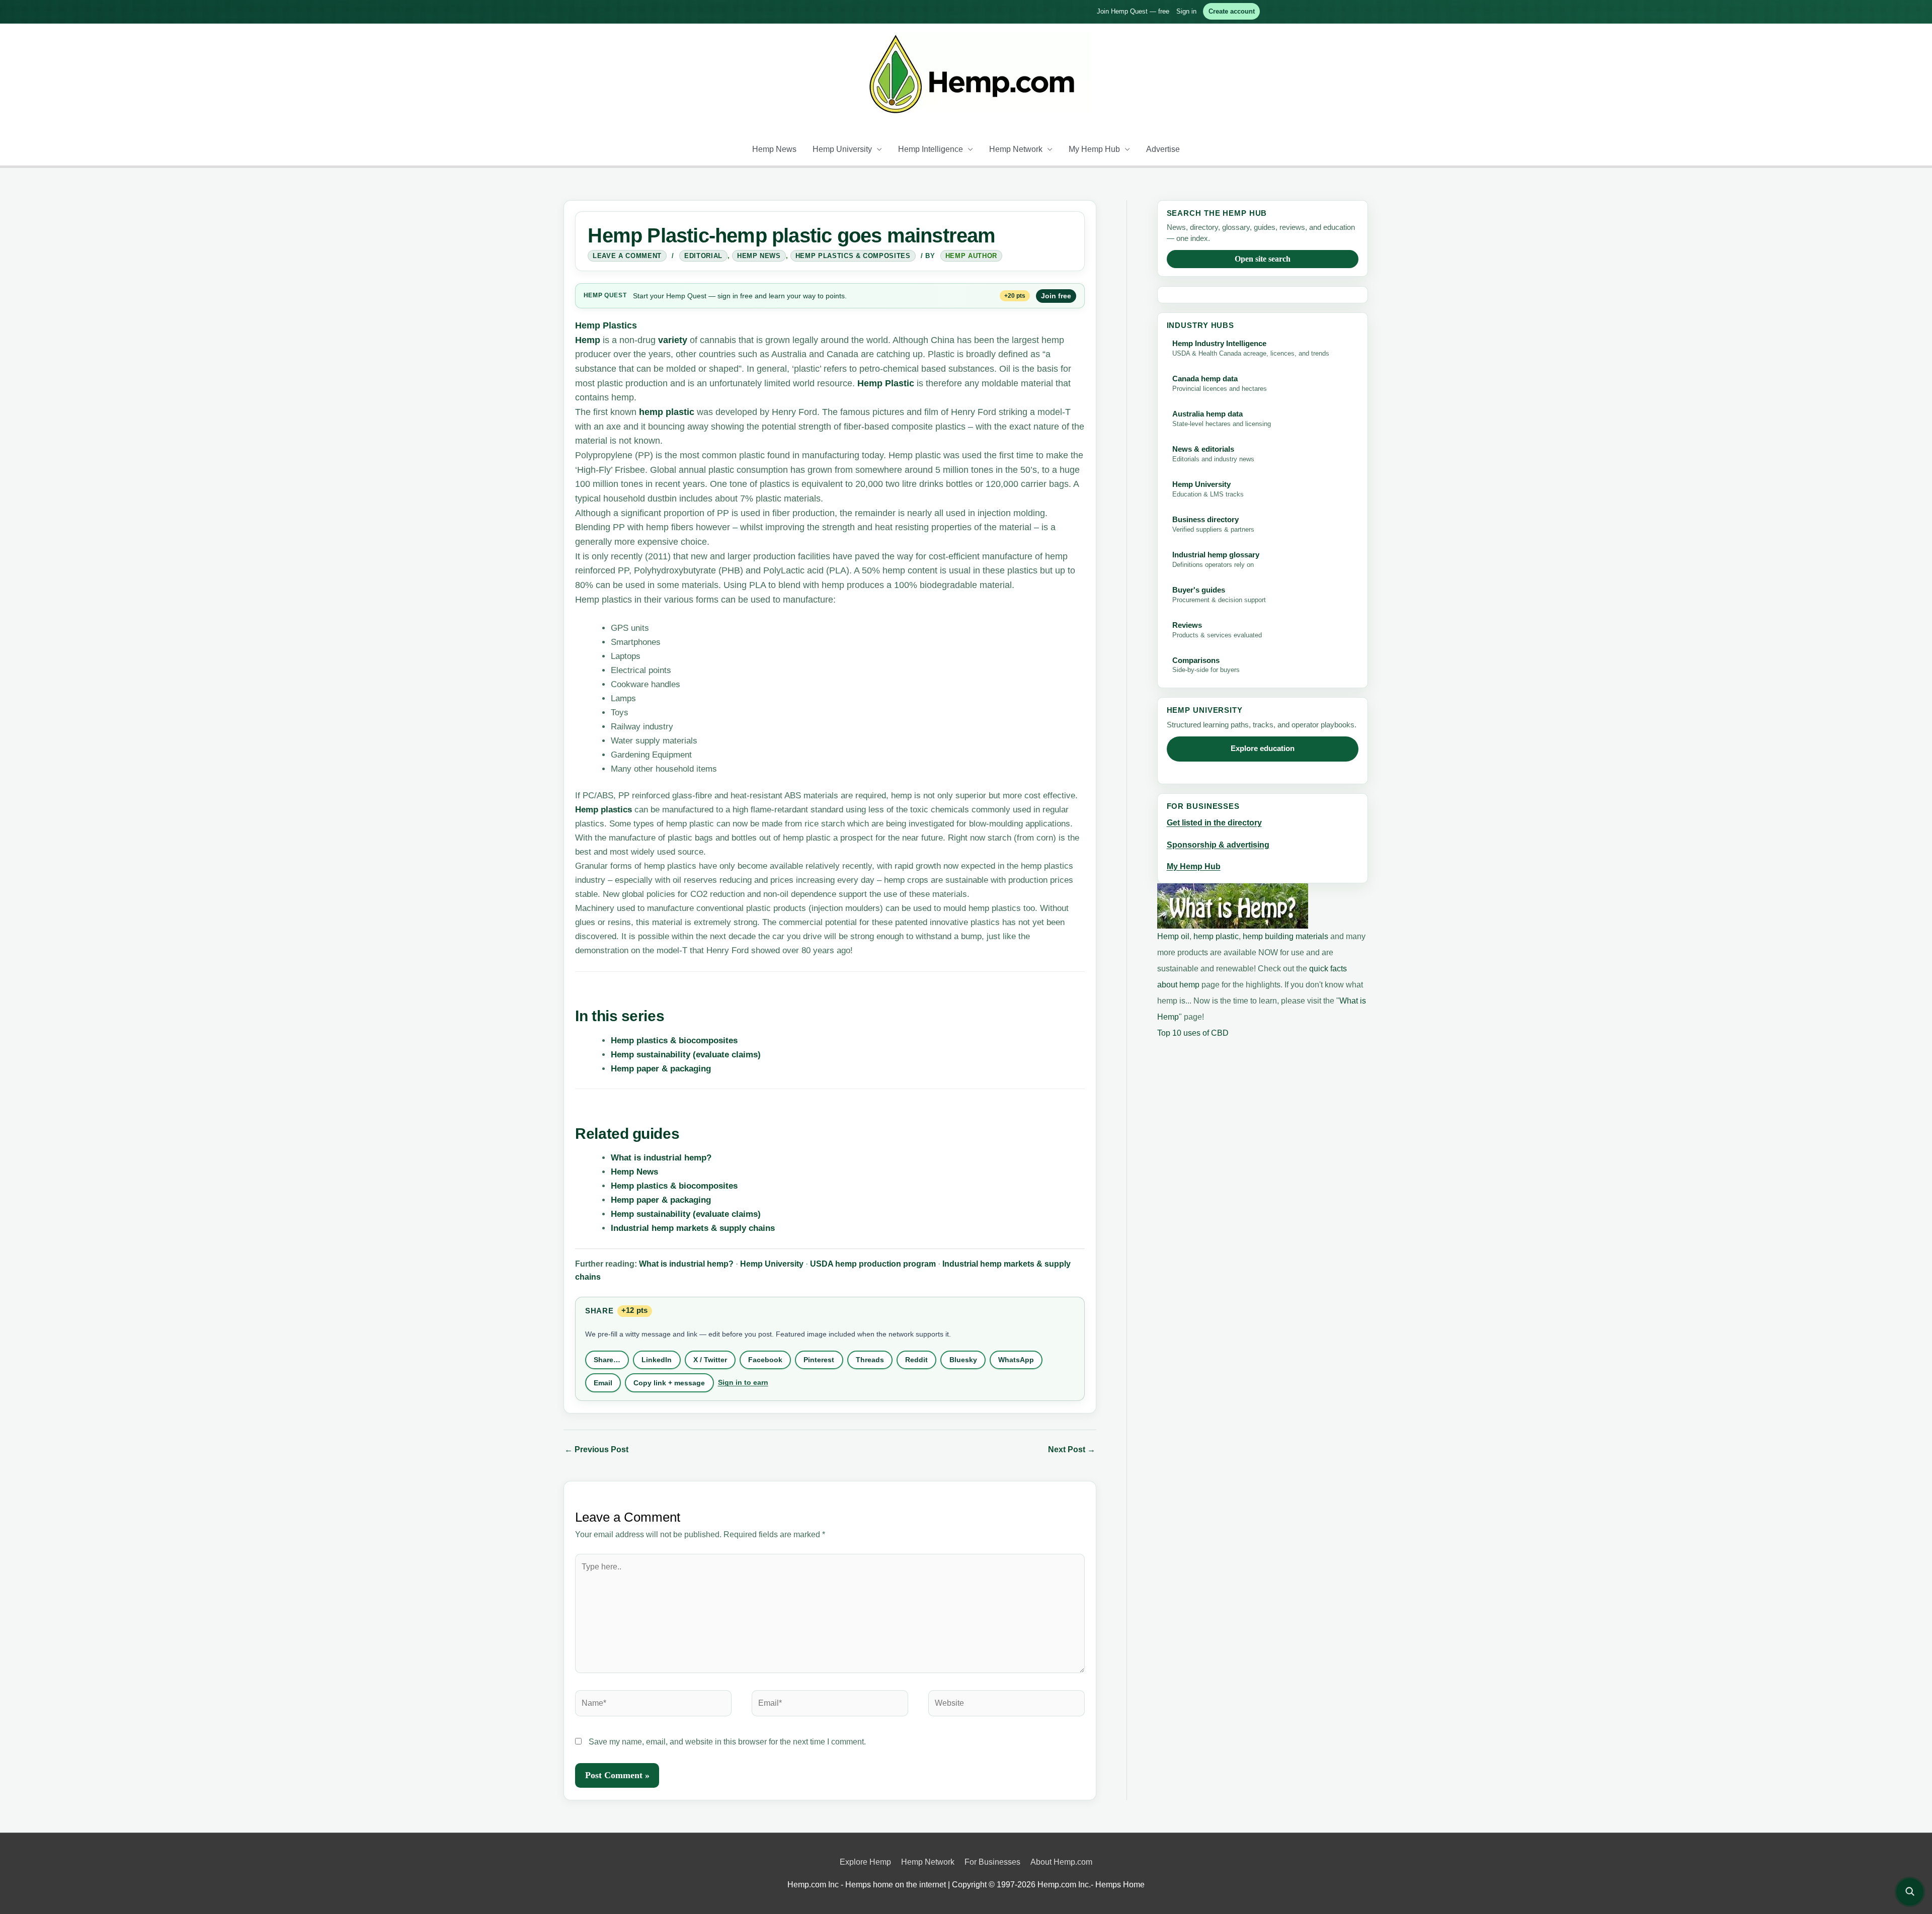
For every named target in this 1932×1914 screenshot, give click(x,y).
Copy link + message (669, 1383)
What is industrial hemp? (661, 1158)
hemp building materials (1286, 936)
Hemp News (774, 149)
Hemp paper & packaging (661, 1069)
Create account (1232, 11)
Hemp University (842, 149)
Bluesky (963, 1360)
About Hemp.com (1061, 1862)
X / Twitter (710, 1360)
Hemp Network (1016, 149)
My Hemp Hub (1094, 149)
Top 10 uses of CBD (1193, 1033)
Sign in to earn (743, 1382)
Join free (1056, 296)
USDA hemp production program (873, 1264)
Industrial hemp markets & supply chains (693, 1228)
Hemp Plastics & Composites (853, 256)
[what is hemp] (1233, 905)
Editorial (703, 256)
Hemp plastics (603, 810)
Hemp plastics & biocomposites (674, 1041)
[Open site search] (1910, 1892)
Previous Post (596, 1449)
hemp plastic (667, 412)
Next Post (1072, 1449)
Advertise (1163, 149)
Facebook (765, 1360)
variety (673, 340)
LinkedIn (657, 1360)
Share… (607, 1360)
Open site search (1263, 259)
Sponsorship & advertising (1218, 845)
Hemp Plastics (606, 325)
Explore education (1263, 748)
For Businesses (992, 1862)
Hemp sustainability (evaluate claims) (686, 1055)
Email (603, 1383)
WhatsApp (1016, 1360)
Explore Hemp (865, 1862)
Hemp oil (1173, 936)
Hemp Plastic (884, 383)
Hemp (593, 295)
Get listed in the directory (1214, 823)
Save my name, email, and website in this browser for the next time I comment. (727, 1742)
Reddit (916, 1360)
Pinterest (819, 1360)
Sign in (1186, 11)
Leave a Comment (627, 256)
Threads (870, 1360)
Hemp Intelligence (931, 149)
